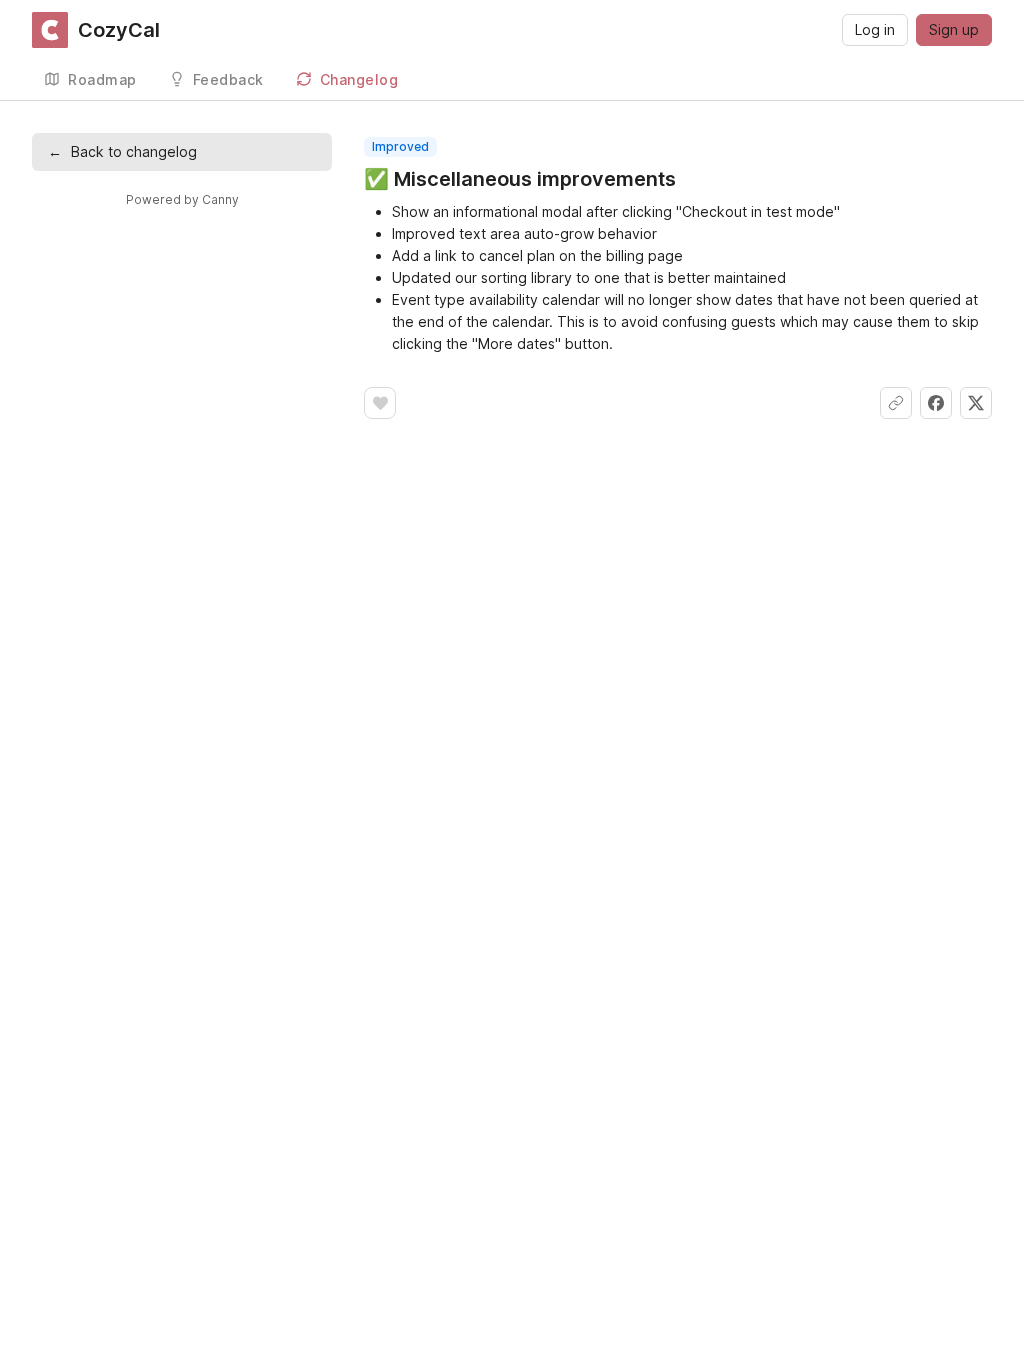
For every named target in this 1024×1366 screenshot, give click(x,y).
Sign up (954, 29)
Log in (875, 29)
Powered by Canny (182, 199)
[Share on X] (976, 403)
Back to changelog (122, 151)
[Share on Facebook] (936, 403)
